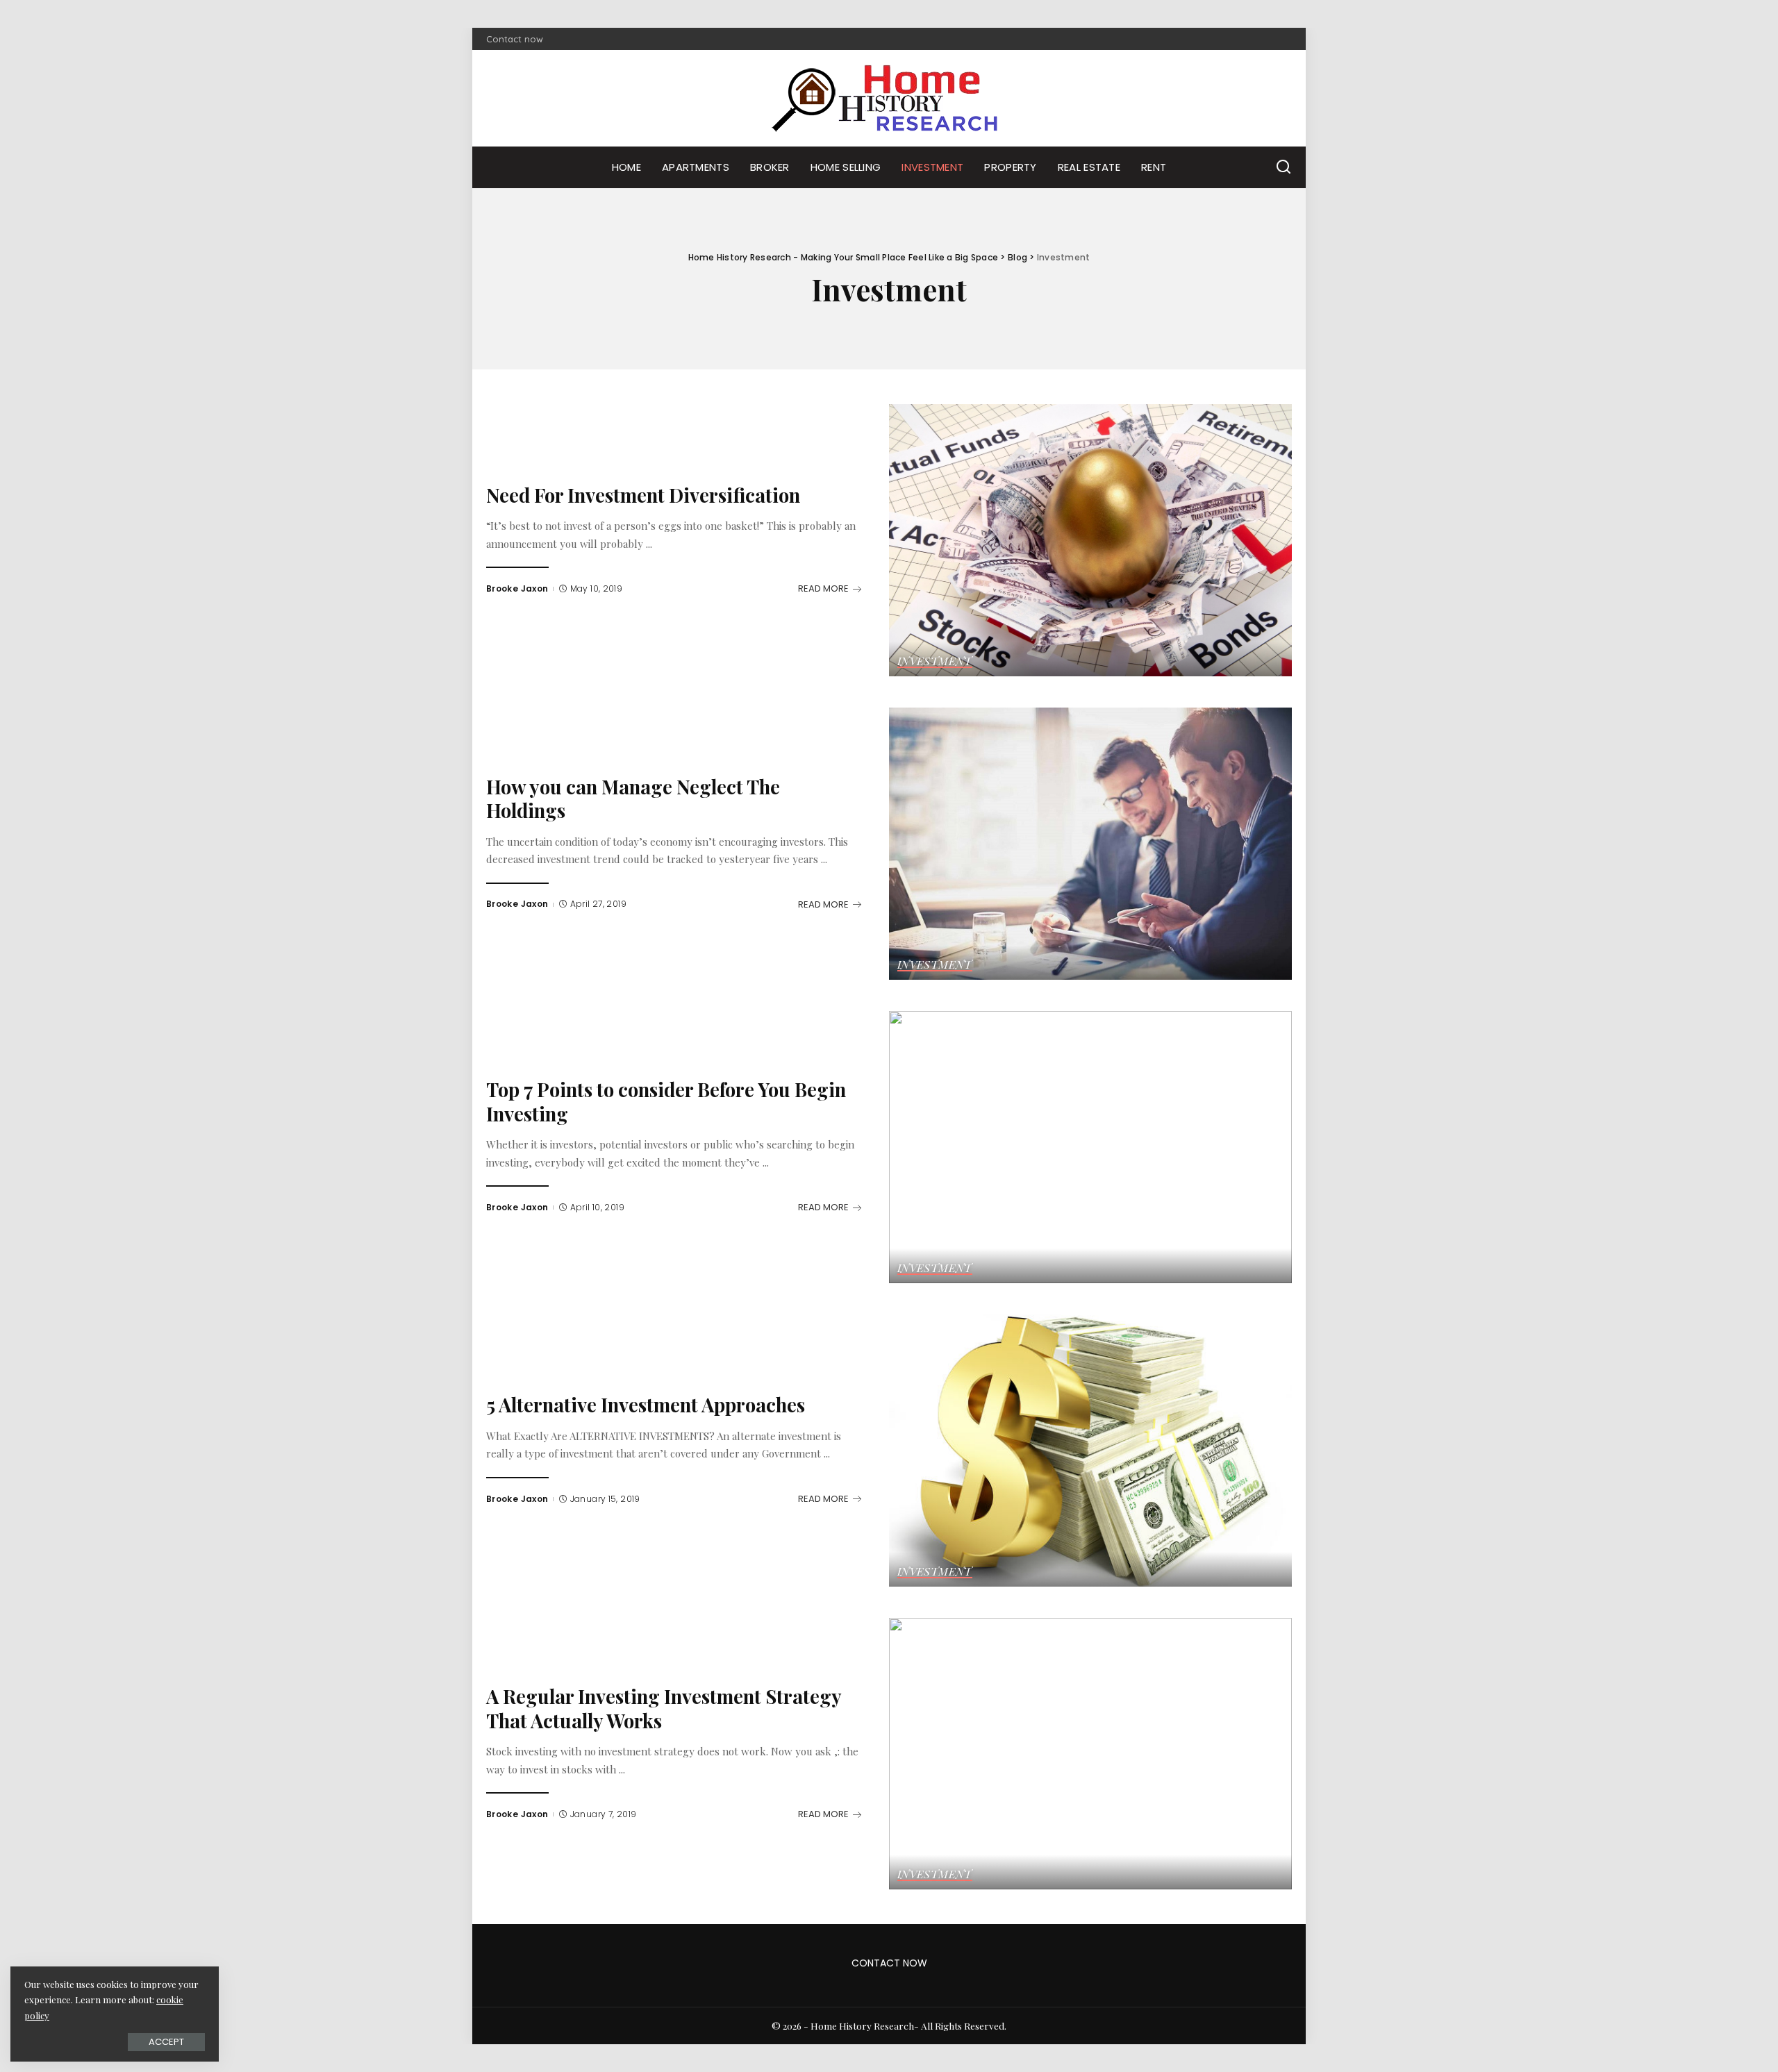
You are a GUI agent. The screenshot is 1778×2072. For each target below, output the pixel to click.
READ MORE (823, 588)
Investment (935, 662)
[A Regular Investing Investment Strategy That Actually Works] (1090, 1754)
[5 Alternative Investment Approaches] (1090, 1451)
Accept (166, 2042)
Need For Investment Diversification (643, 495)
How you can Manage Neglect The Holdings (633, 799)
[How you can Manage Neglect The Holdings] (1090, 844)
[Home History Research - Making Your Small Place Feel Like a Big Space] (889, 98)
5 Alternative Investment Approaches (646, 1404)
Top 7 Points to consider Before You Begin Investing (666, 1101)
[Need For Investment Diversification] (1090, 540)
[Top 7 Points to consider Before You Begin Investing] (1090, 1147)
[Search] (1283, 167)
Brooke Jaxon (517, 588)
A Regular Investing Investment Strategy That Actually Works (664, 1708)
